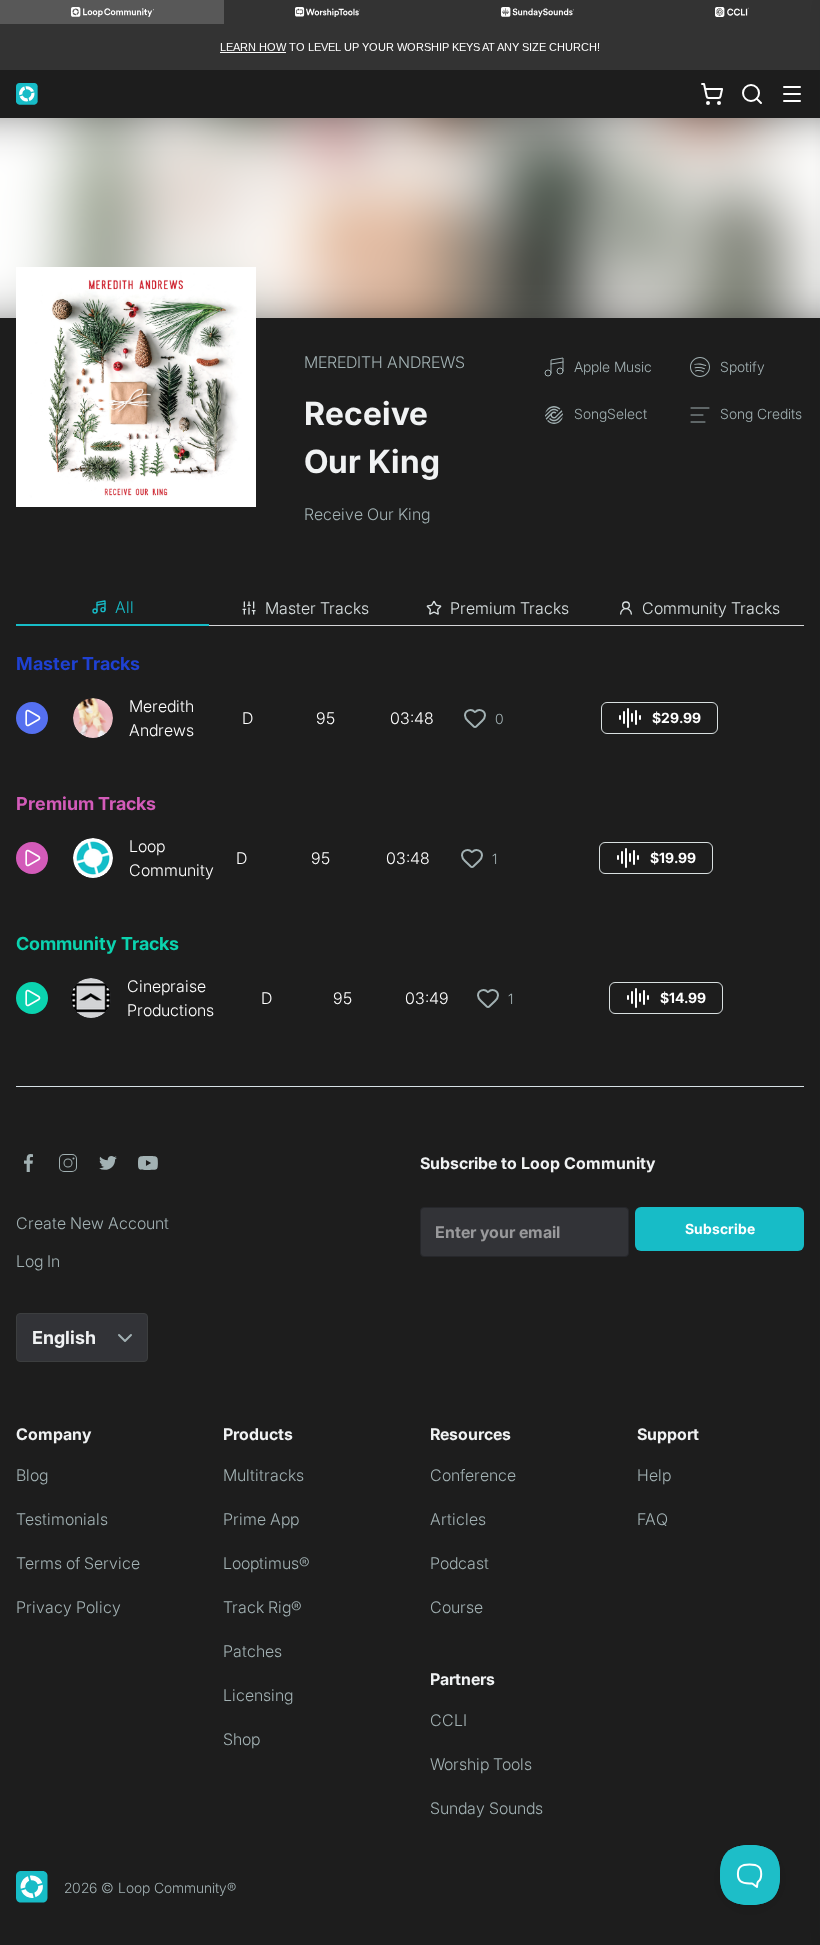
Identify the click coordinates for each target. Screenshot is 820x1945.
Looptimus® (266, 1563)
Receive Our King (367, 514)
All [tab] (124, 607)
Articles (458, 1519)
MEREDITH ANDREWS (384, 362)
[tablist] (410, 608)
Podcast (459, 1563)
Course (456, 1607)
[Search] (752, 94)
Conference (473, 1475)
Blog (32, 1475)
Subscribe (720, 1228)
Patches (252, 1651)
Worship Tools (481, 1764)
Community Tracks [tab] (711, 608)
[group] (659, 718)
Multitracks (263, 1475)
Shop (241, 1739)
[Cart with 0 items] (712, 94)
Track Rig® (262, 1607)
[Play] (32, 718)
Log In (38, 1261)
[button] (36, 718)
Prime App (261, 1519)
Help (654, 1475)
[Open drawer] (792, 94)
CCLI (448, 1720)
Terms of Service (78, 1563)
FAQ (652, 1519)
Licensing (258, 1695)
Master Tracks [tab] (317, 608)
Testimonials (62, 1519)
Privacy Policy (68, 1607)
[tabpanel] (410, 844)
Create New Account (92, 1223)
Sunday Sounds (486, 1808)
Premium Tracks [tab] (509, 608)
